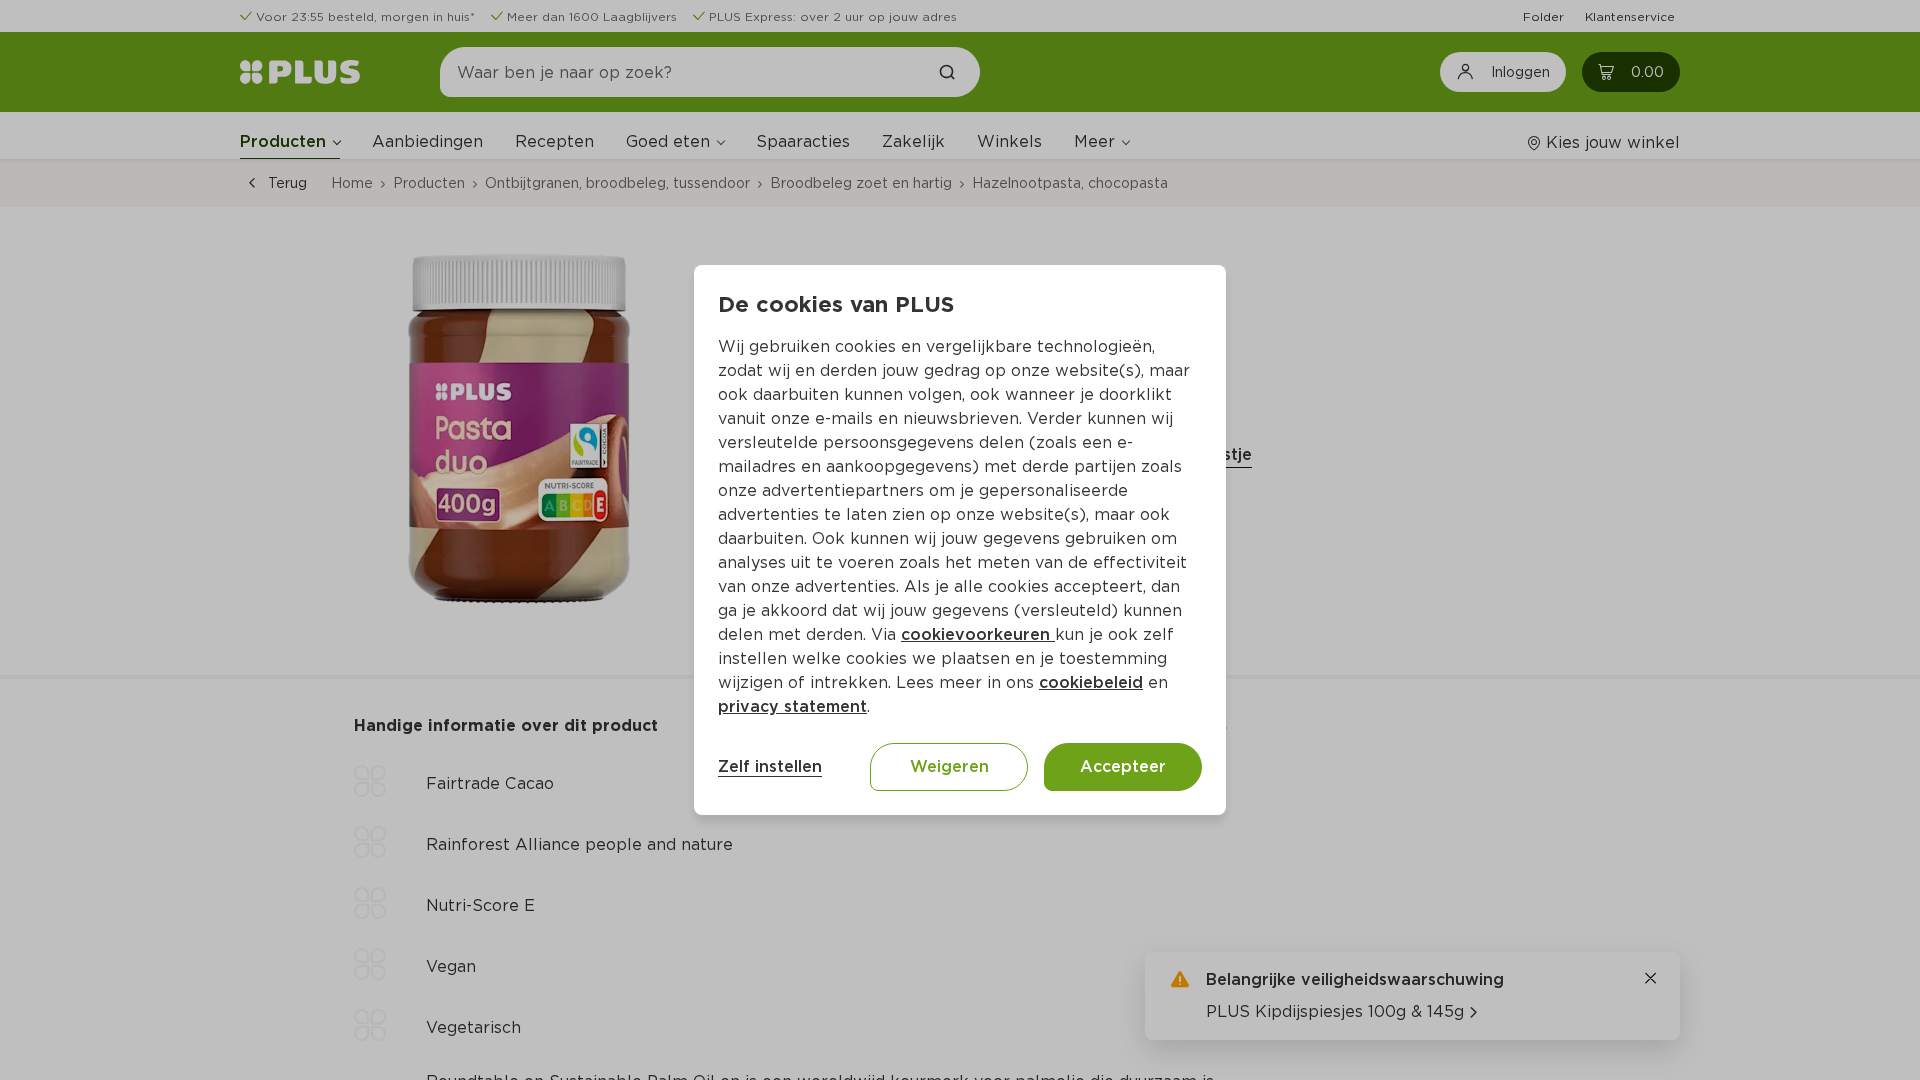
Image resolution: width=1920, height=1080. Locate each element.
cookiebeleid (1091, 682)
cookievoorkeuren (978, 634)
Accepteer (1123, 766)
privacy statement (792, 706)
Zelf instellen (770, 766)
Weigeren (949, 766)
